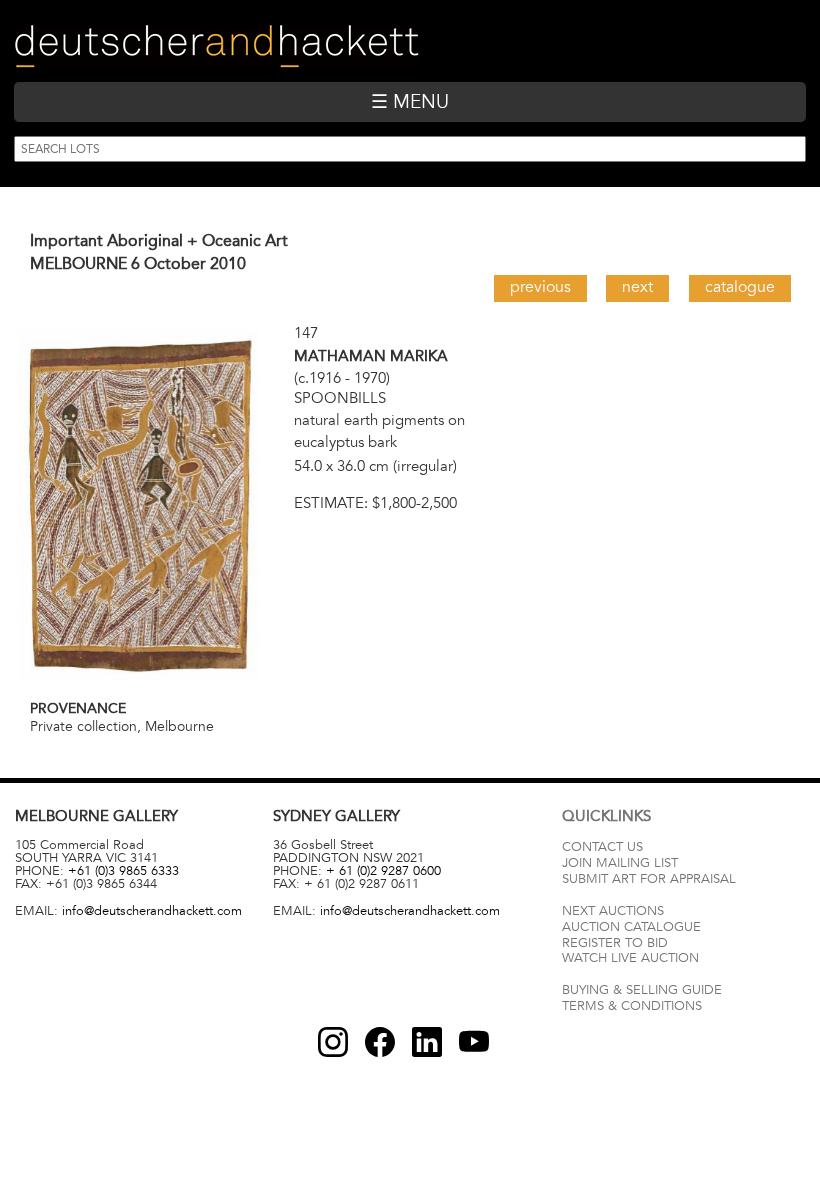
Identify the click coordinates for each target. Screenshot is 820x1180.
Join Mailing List (620, 863)
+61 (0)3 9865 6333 (123, 871)
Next (637, 287)
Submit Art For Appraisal (649, 879)
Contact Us (602, 847)
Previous (540, 287)
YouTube (474, 1042)
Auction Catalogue (631, 927)
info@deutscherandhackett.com (152, 911)
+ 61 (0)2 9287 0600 (383, 871)
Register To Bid (615, 943)
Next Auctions (613, 911)
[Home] (216, 46)
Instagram (333, 1042)
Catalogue (740, 287)
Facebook (380, 1042)
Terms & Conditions (632, 1006)
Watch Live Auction (630, 958)
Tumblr (427, 1042)
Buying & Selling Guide (642, 990)
